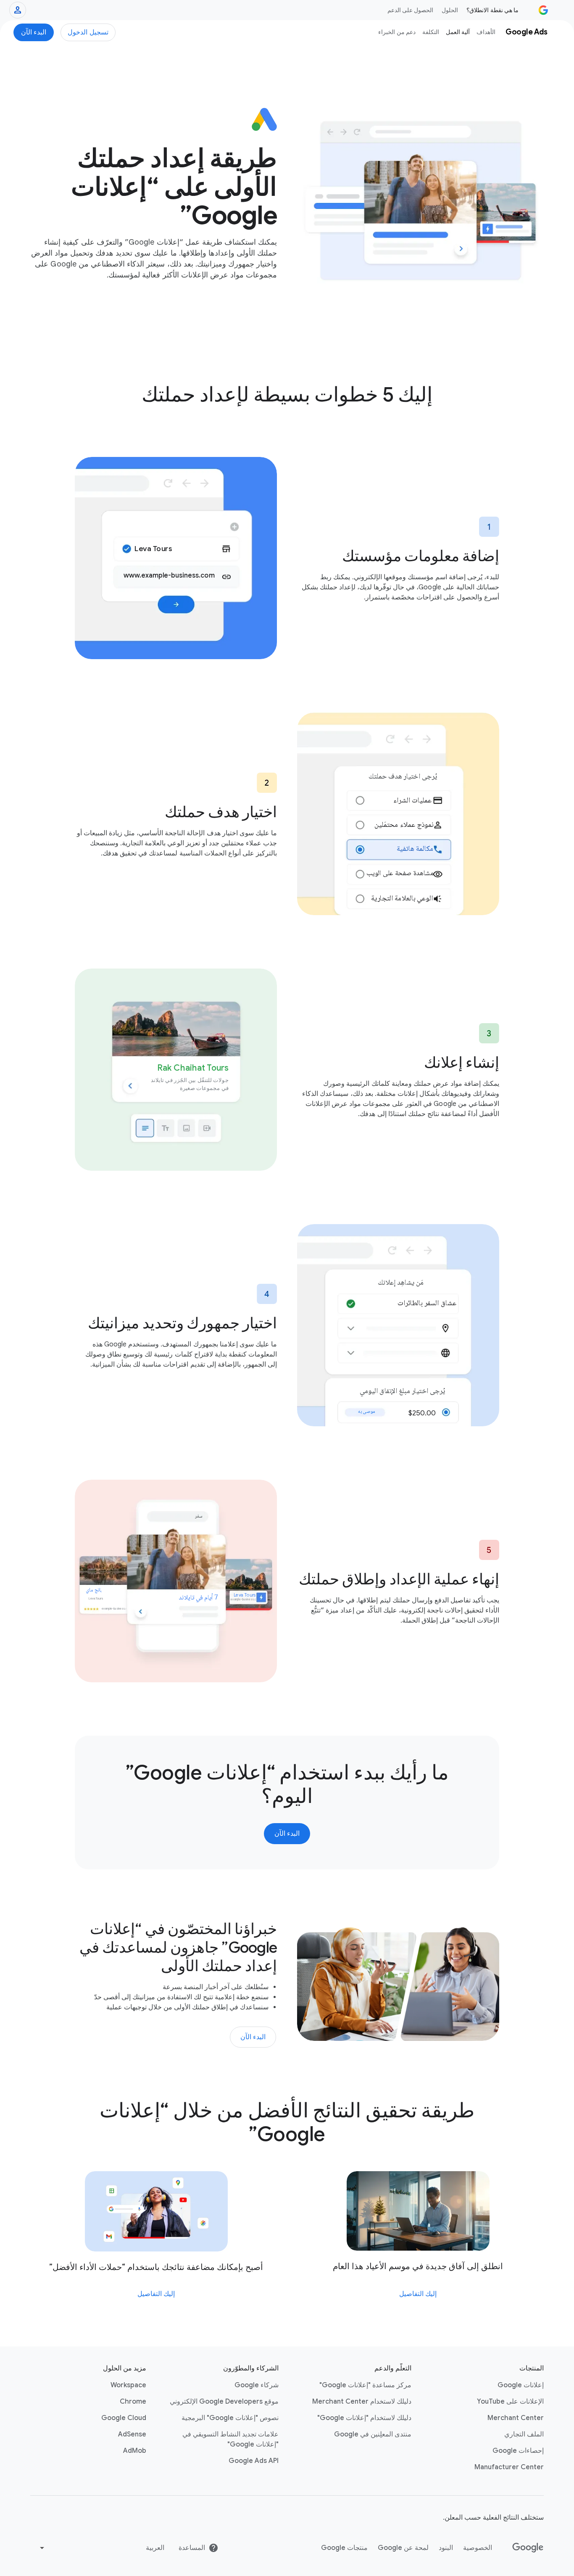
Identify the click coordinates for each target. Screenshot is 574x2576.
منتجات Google (344, 2548)
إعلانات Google (521, 2385)
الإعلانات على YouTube (510, 2402)
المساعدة (192, 2548)
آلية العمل (458, 32)
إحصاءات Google (518, 2451)
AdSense (132, 2434)
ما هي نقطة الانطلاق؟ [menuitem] (492, 10)
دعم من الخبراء (397, 32)
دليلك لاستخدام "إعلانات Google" (364, 2418)
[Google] (528, 2548)
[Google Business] (543, 10)
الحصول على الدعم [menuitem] (411, 10)
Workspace (128, 2385)
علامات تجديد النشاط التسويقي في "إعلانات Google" (230, 2439)
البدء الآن (34, 32)
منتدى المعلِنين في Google (373, 2434)
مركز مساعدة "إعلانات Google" (365, 2385)
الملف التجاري (524, 2434)
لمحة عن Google (403, 2548)
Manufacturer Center (509, 2467)
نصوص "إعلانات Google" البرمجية (230, 2418)
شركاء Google (257, 2385)
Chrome (133, 2402)
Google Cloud (124, 2418)
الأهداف (486, 32)
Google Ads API (254, 2461)
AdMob (135, 2451)
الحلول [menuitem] (450, 10)
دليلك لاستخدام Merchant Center (362, 2402)
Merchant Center (516, 2418)
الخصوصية (478, 2548)
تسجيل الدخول (88, 32)
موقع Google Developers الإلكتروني (224, 2402)
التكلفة (431, 32)
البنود (446, 2548)
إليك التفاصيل (418, 2294)
